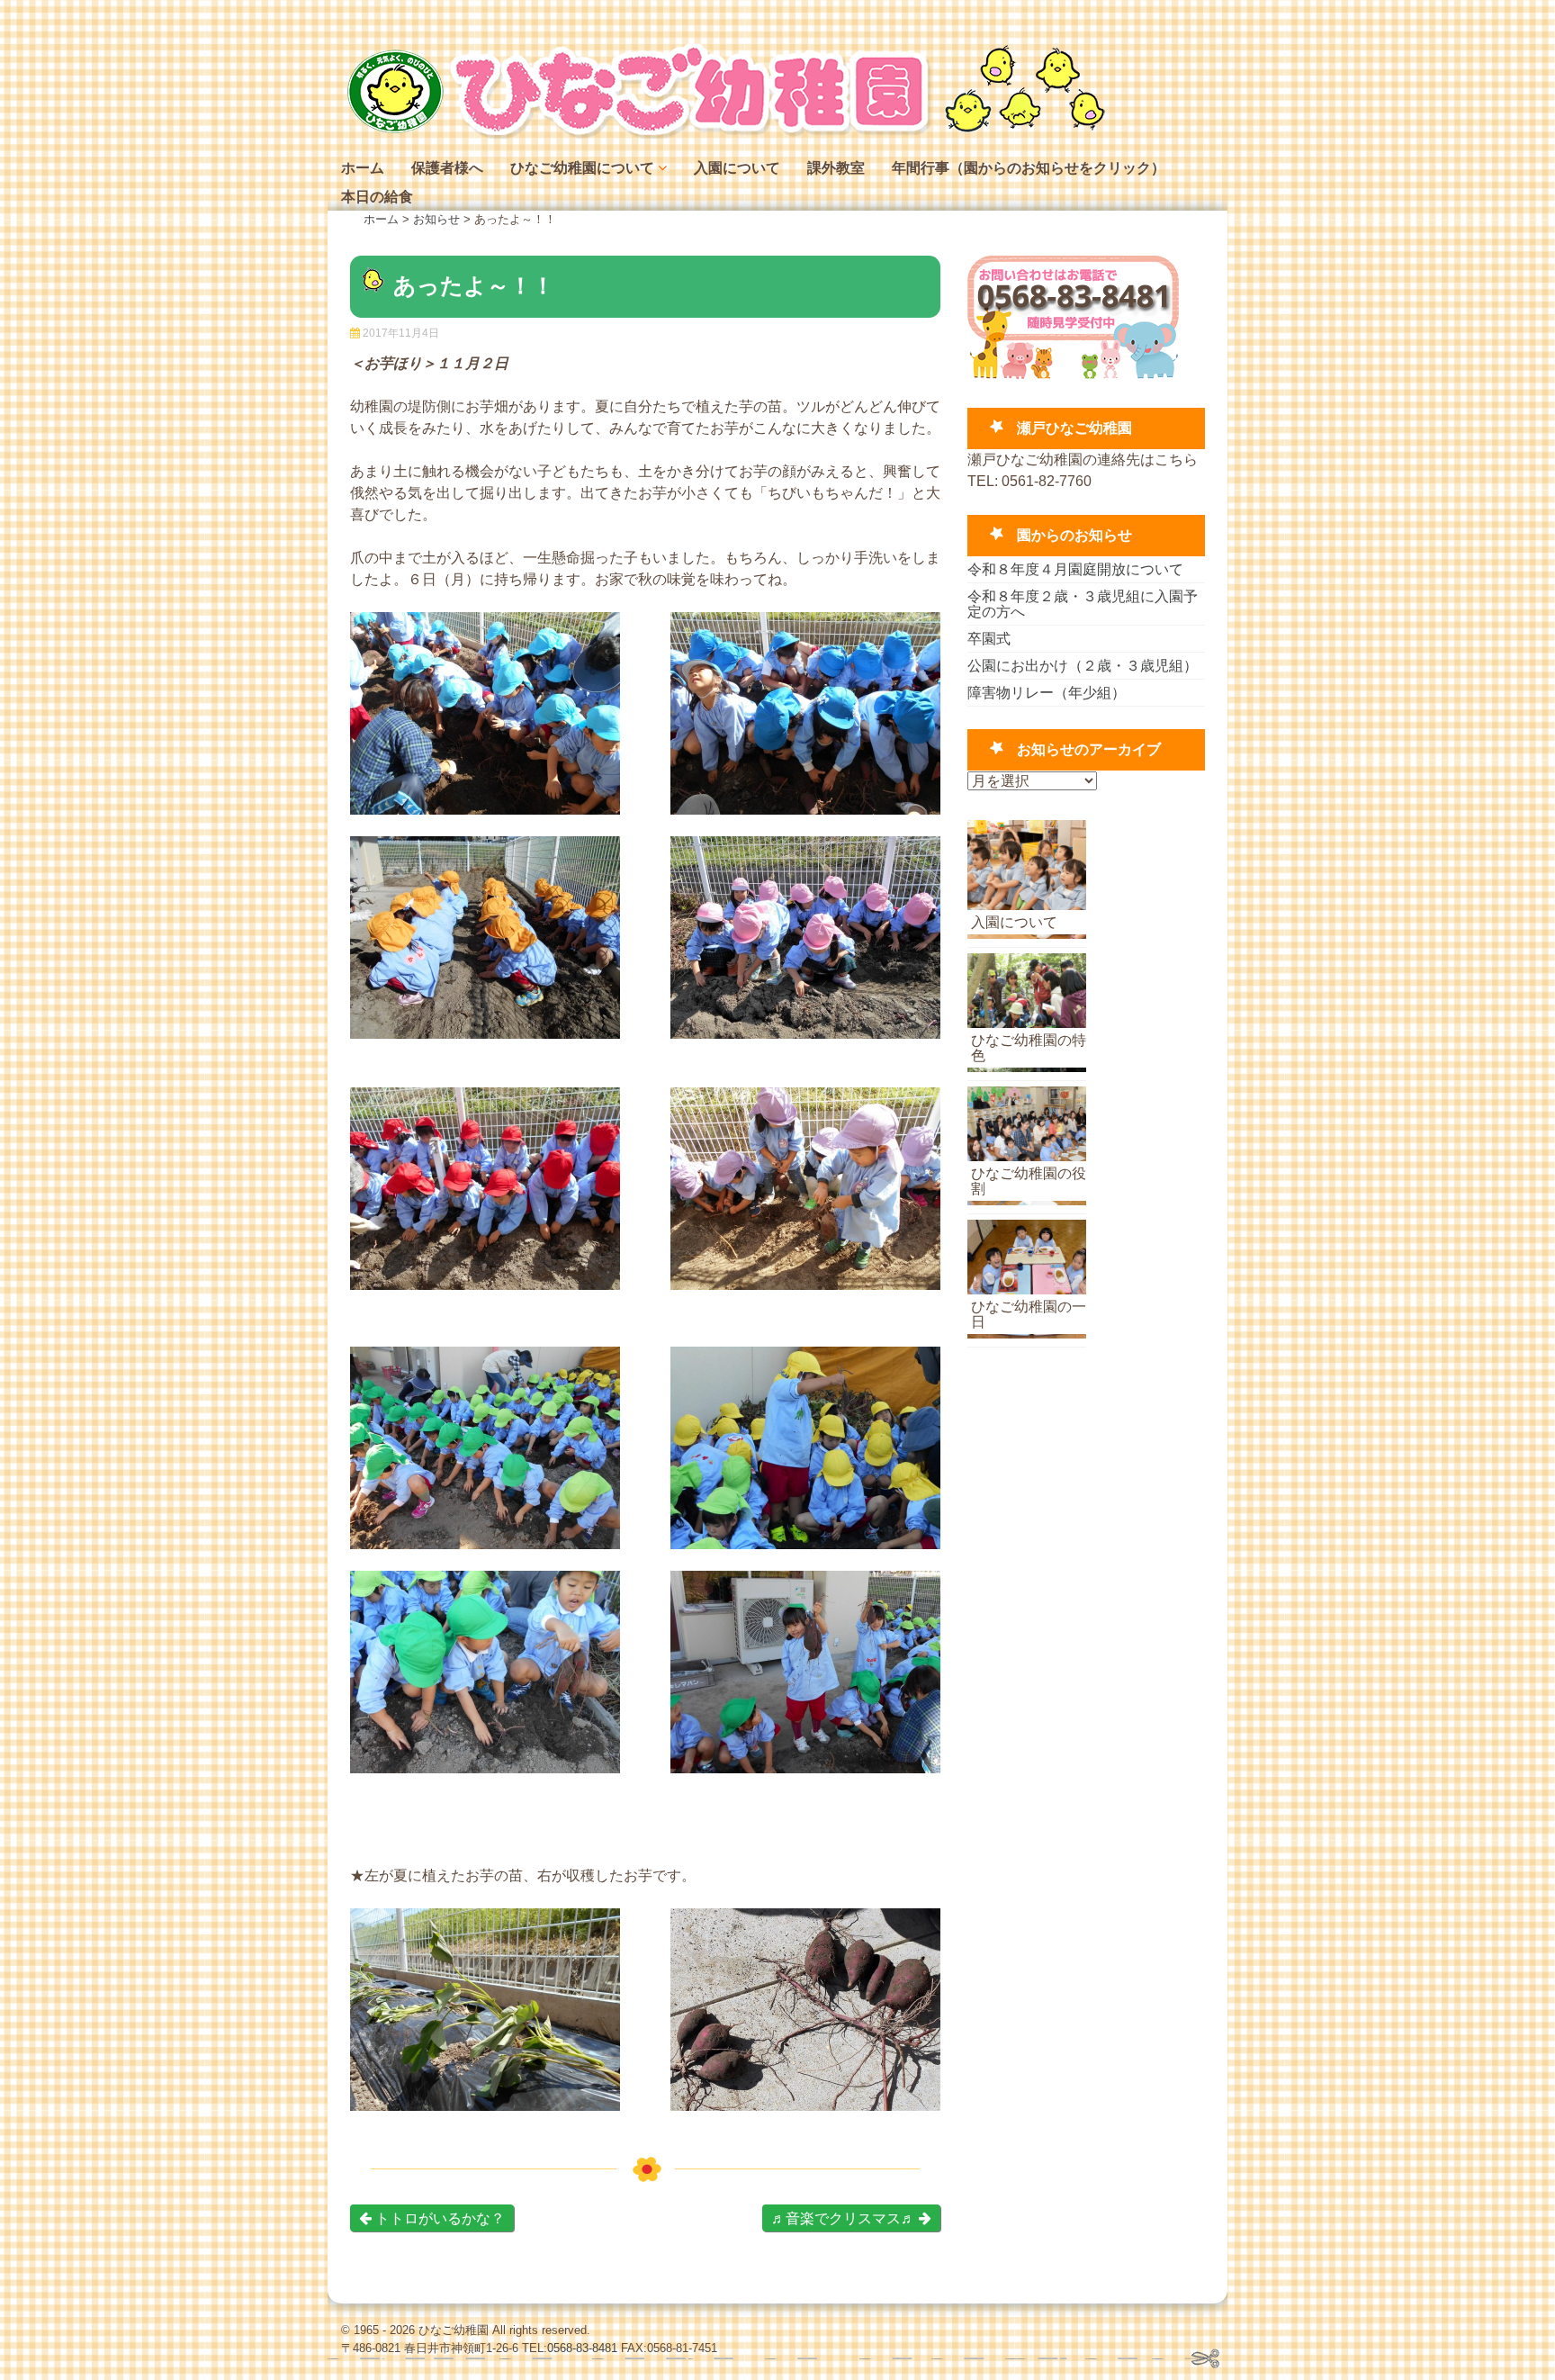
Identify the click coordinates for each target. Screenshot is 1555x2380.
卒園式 (989, 639)
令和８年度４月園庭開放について (1075, 569)
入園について (737, 168)
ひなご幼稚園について (582, 168)
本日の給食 (377, 197)
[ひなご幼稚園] (724, 135)
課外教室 (836, 168)
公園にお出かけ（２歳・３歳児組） (1083, 666)
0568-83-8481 (582, 2348)
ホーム (363, 168)
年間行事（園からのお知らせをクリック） (1029, 168)
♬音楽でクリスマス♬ (845, 2218)
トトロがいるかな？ (438, 2218)
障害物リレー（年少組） (1047, 693)
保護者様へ (447, 168)
